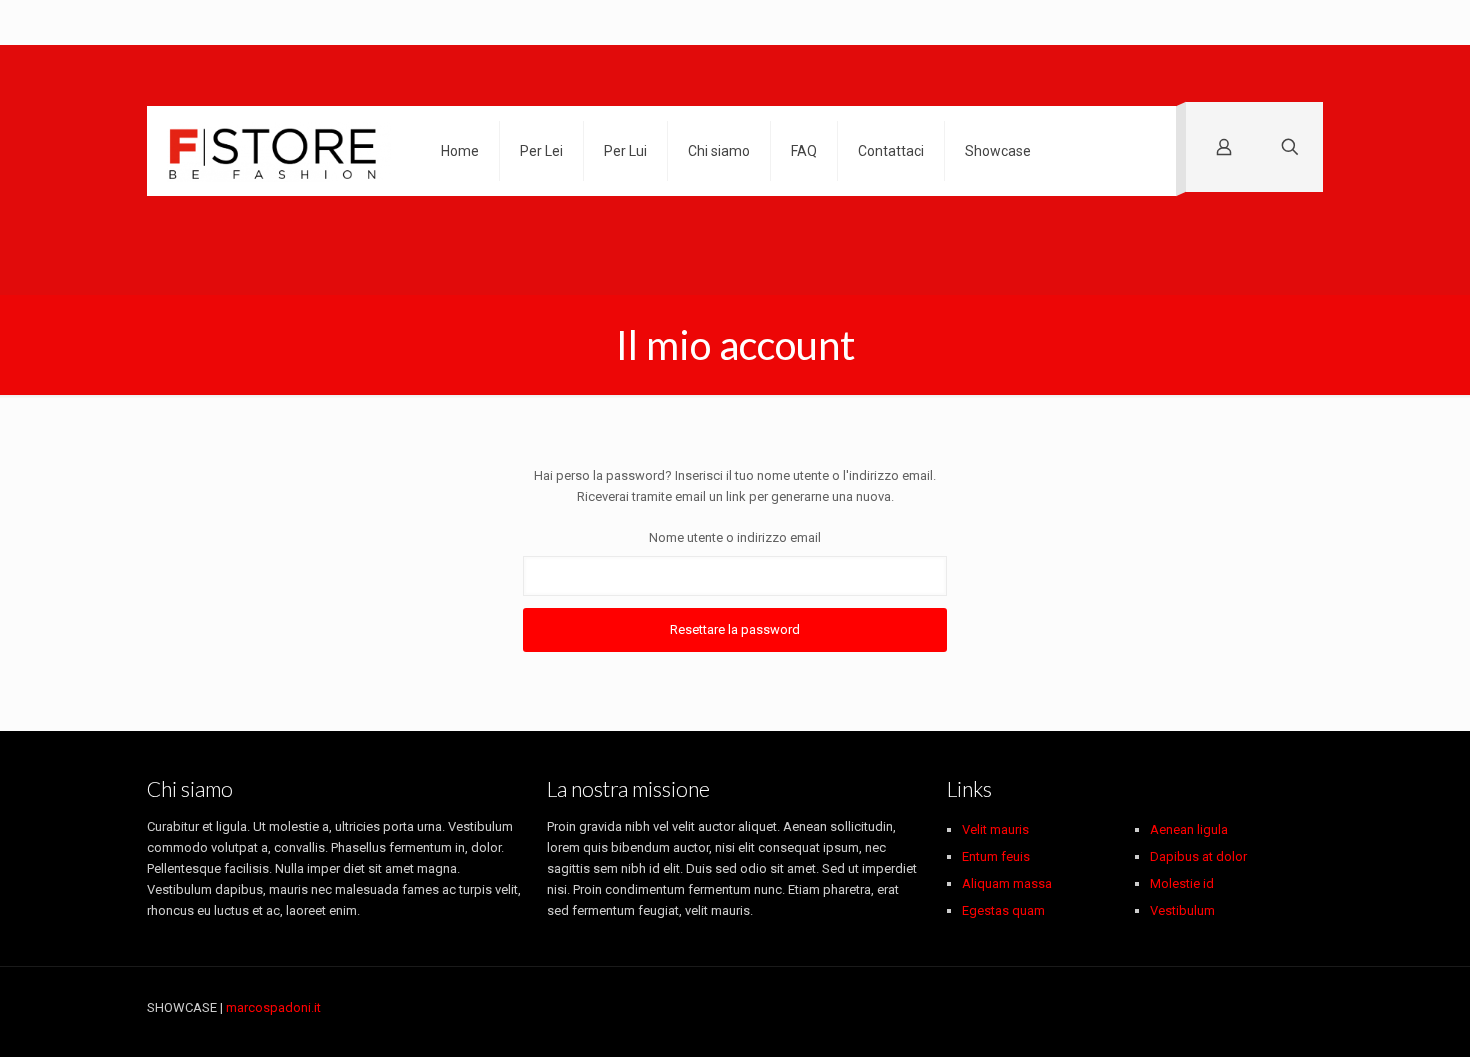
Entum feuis (996, 856)
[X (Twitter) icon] (1169, 1007)
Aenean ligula (1189, 829)
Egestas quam (1003, 910)
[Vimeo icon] (1190, 1007)
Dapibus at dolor (1198, 856)
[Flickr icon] (1232, 1007)
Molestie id (1182, 883)
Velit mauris (995, 829)
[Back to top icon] (1302, 1009)
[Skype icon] (1127, 1007)
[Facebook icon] (1148, 1007)
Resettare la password (735, 629)
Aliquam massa (1007, 883)
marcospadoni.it (273, 1007)
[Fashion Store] (279, 151)
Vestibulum (1182, 910)
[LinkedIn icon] (1253, 1007)
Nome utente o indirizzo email (735, 537)
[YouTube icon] (1211, 1007)
